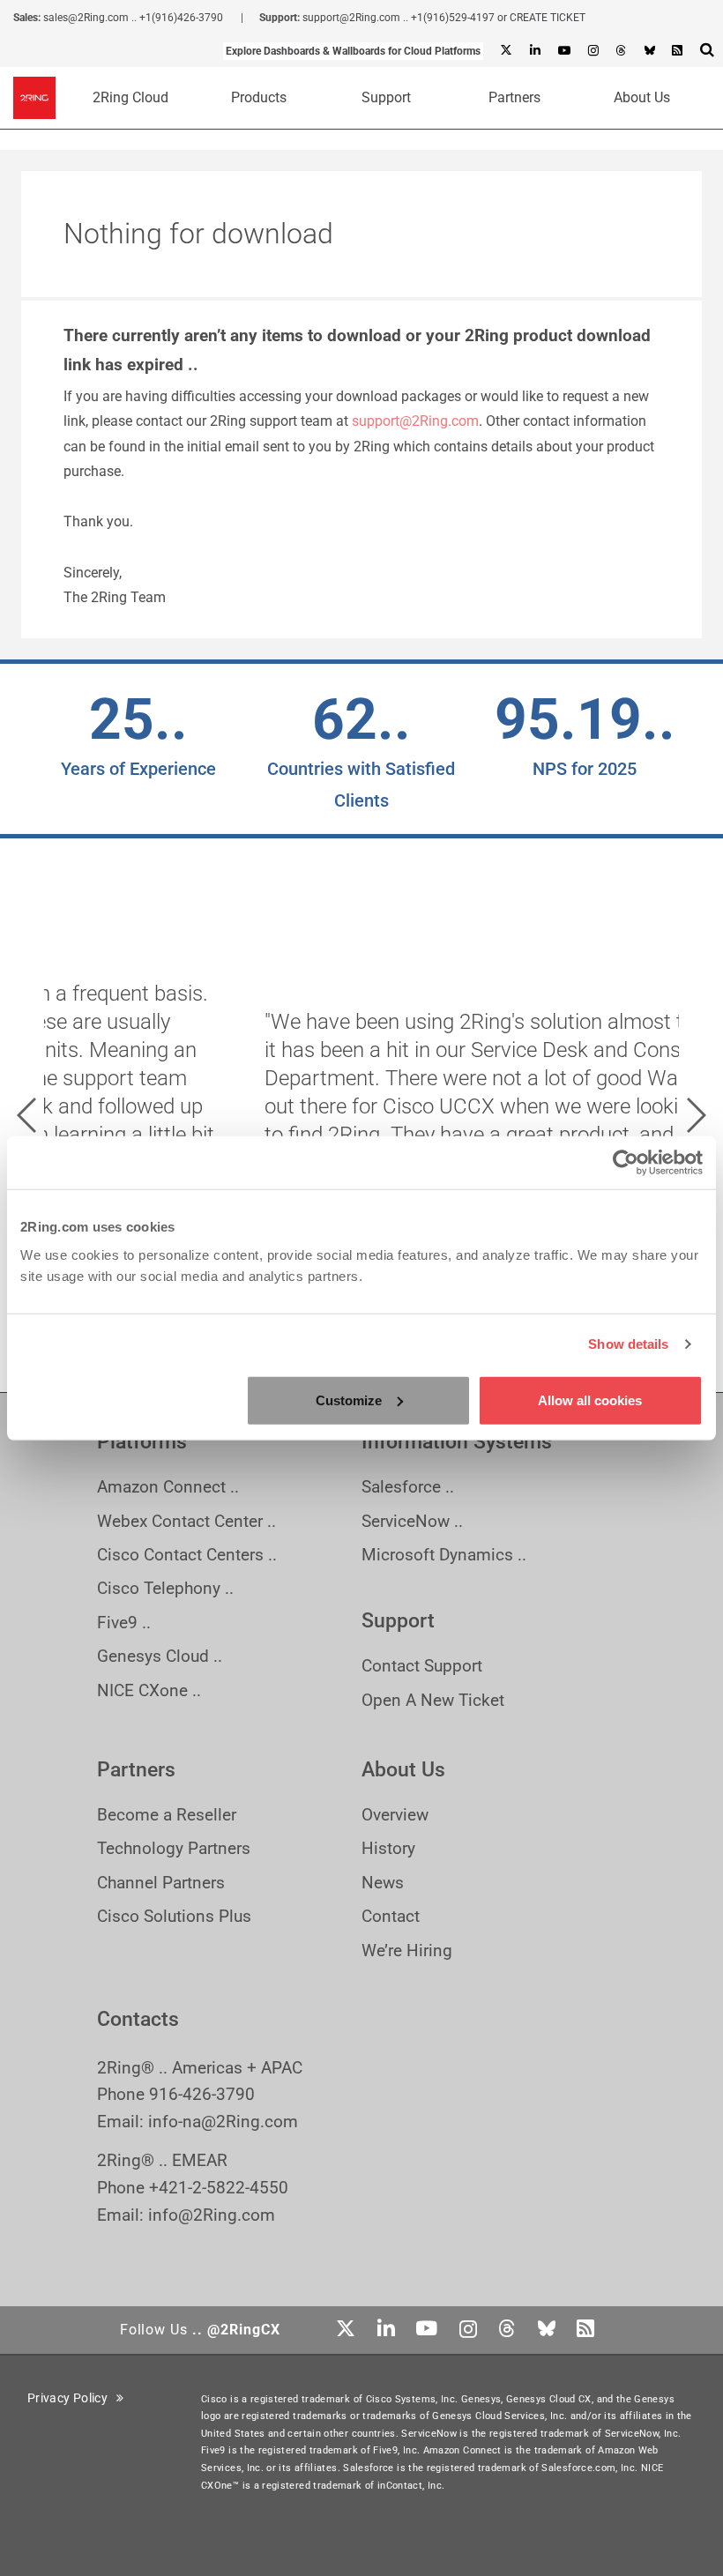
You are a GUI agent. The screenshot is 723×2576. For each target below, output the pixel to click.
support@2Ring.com (351, 18)
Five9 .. (124, 1623)
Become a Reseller (167, 1815)
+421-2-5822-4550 (219, 2188)
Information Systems (457, 1442)
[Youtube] (563, 51)
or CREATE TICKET (541, 18)
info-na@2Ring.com (223, 2122)
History (388, 1848)
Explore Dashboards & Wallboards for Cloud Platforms (353, 51)
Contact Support (422, 1666)
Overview (395, 1815)
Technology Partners (174, 1848)
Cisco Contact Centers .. (187, 1555)
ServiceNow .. (412, 1521)
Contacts (138, 2019)
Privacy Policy (72, 2398)
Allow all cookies (590, 1400)
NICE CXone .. (149, 1690)
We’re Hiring (407, 1951)
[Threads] (621, 51)
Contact (391, 1916)
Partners (514, 97)
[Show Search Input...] (707, 49)
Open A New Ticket (433, 1700)
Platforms (142, 1442)
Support (386, 97)
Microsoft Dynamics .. (444, 1555)
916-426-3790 (202, 2094)
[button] (26, 1115)
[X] (506, 51)
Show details (628, 1344)
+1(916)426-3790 (181, 18)
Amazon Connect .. (168, 1487)
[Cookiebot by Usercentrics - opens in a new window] (626, 1163)
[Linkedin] (534, 51)
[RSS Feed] (677, 51)
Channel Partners (161, 1883)
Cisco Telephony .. (165, 1588)
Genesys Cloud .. (160, 1656)
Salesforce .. (408, 1487)
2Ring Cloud (130, 97)
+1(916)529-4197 (453, 18)
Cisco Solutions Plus (174, 1916)
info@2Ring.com (212, 2215)
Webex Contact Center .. (186, 1521)
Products (259, 97)
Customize (349, 1400)
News (383, 1883)
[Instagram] (593, 51)
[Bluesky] (649, 51)
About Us (642, 97)
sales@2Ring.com (86, 18)
